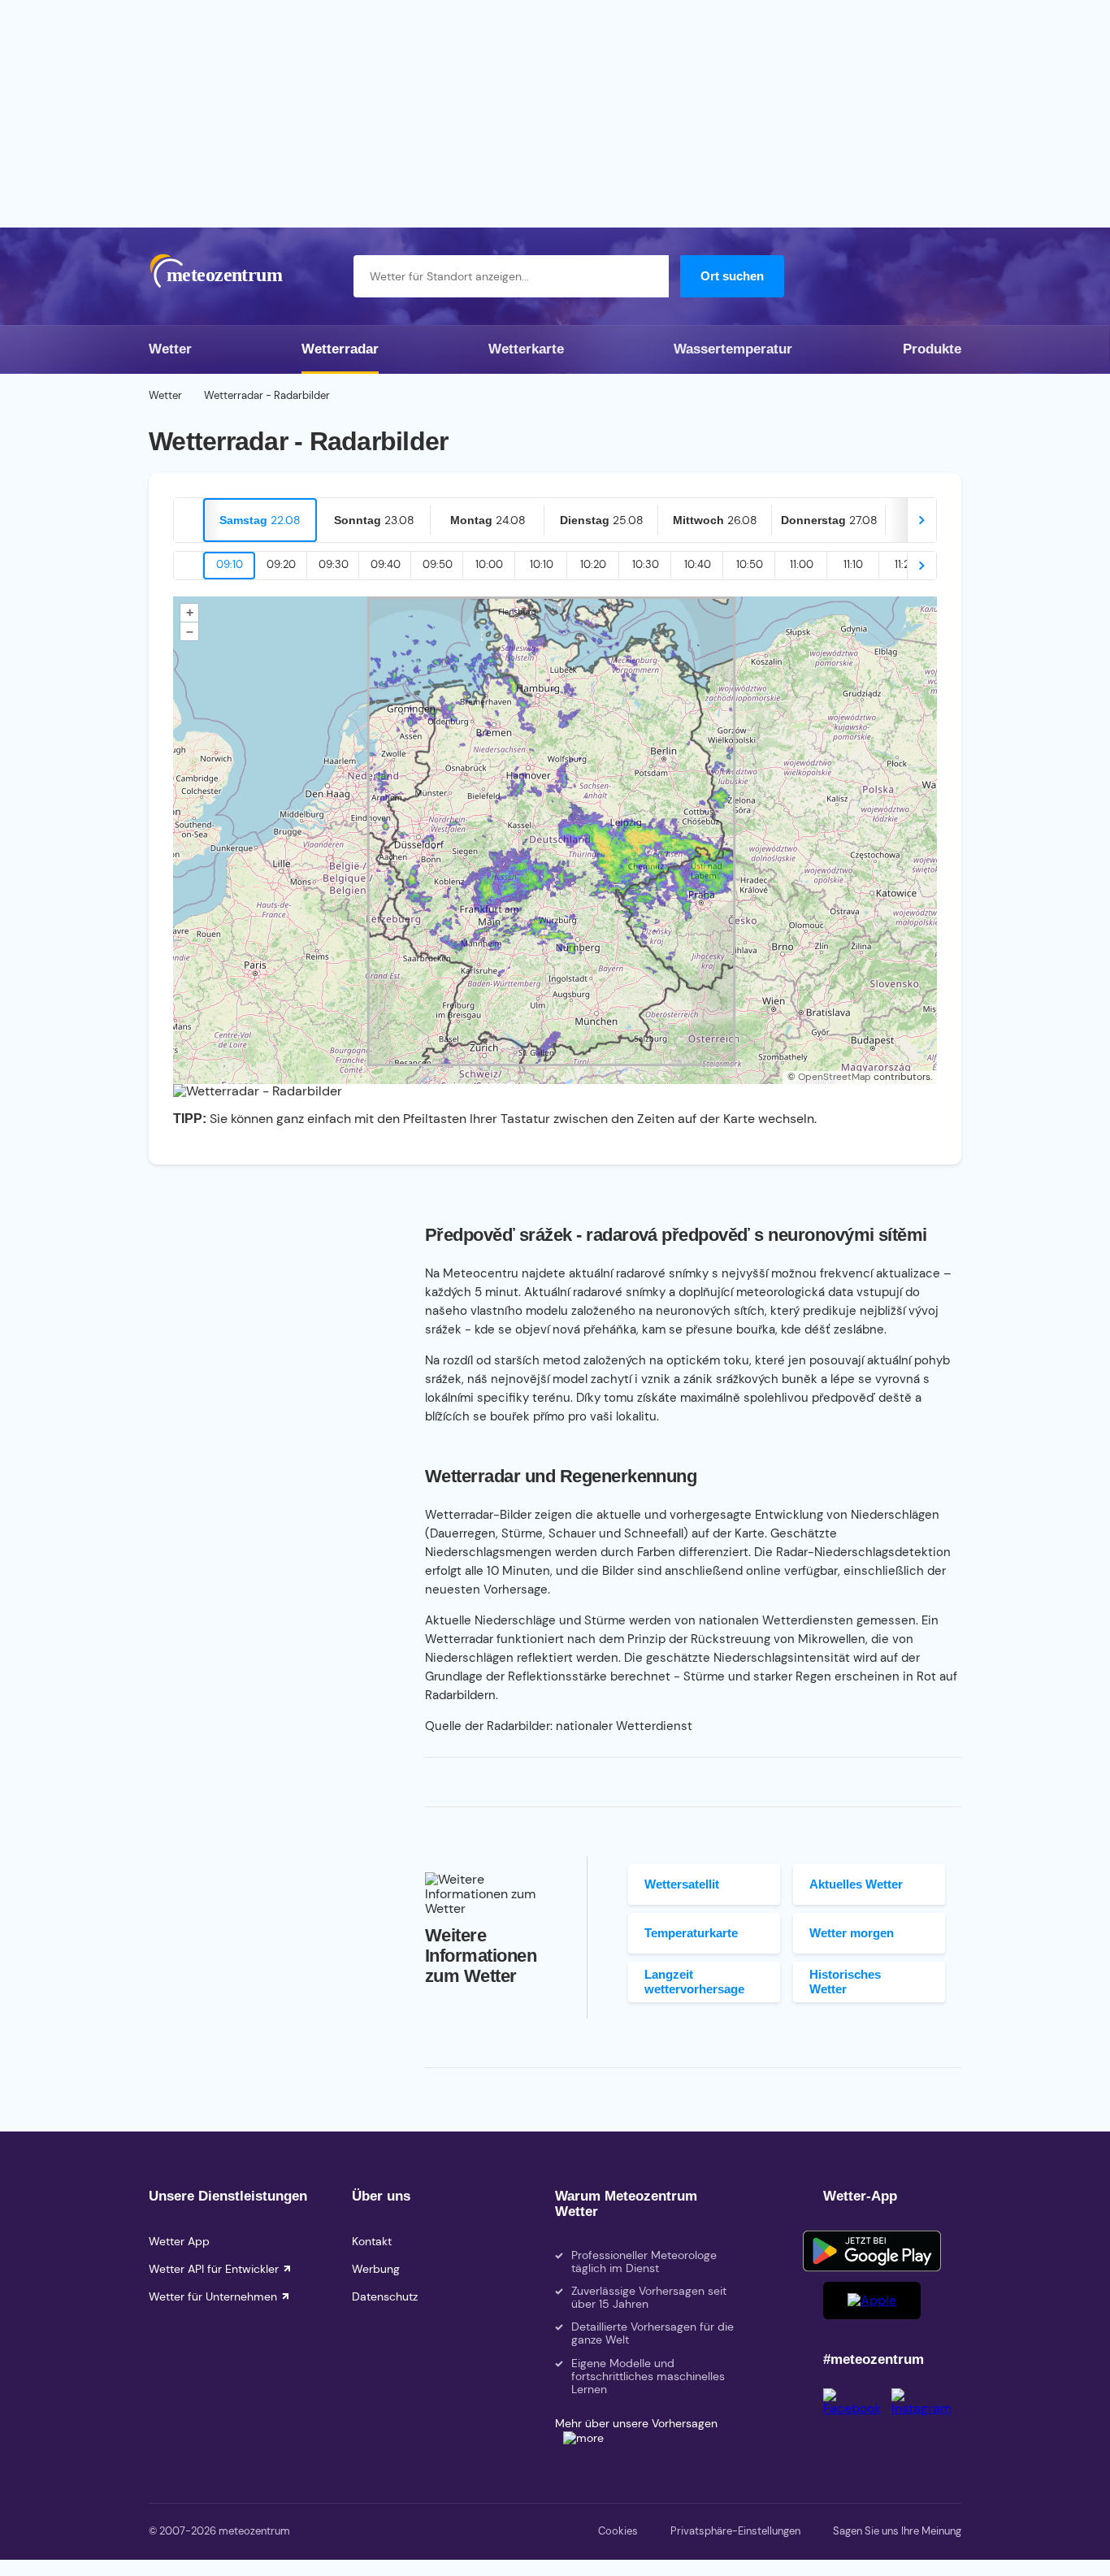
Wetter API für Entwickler (214, 2269)
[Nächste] (921, 520)
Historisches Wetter (845, 1981)
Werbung (376, 2269)
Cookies (618, 2531)
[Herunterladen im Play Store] (872, 2251)
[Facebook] (857, 2408)
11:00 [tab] (802, 564)
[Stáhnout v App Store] (872, 2301)
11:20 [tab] (906, 564)
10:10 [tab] (542, 564)
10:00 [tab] (489, 564)
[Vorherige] (189, 520)
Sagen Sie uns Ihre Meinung (897, 2531)
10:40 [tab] (698, 564)
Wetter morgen (852, 1933)
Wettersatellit (682, 1884)
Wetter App (179, 2241)
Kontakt (372, 2241)
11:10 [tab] (853, 564)
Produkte (932, 349)
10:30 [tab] (646, 564)
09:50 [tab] (438, 564)
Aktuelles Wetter (856, 1884)
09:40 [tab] (386, 564)
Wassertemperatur (733, 349)
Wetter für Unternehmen (213, 2296)
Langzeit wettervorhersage (694, 1981)
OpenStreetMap (835, 1077)
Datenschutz (385, 2296)
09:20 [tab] (281, 564)
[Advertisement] (555, 114)
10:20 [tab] (593, 564)
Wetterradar (340, 349)
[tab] (260, 520)
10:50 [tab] (750, 564)
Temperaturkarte (691, 1933)
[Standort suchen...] (648, 276)
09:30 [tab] (334, 564)
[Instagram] (926, 2408)
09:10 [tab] (230, 564)
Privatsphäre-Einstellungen (735, 2531)
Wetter (170, 349)
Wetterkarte (526, 349)
